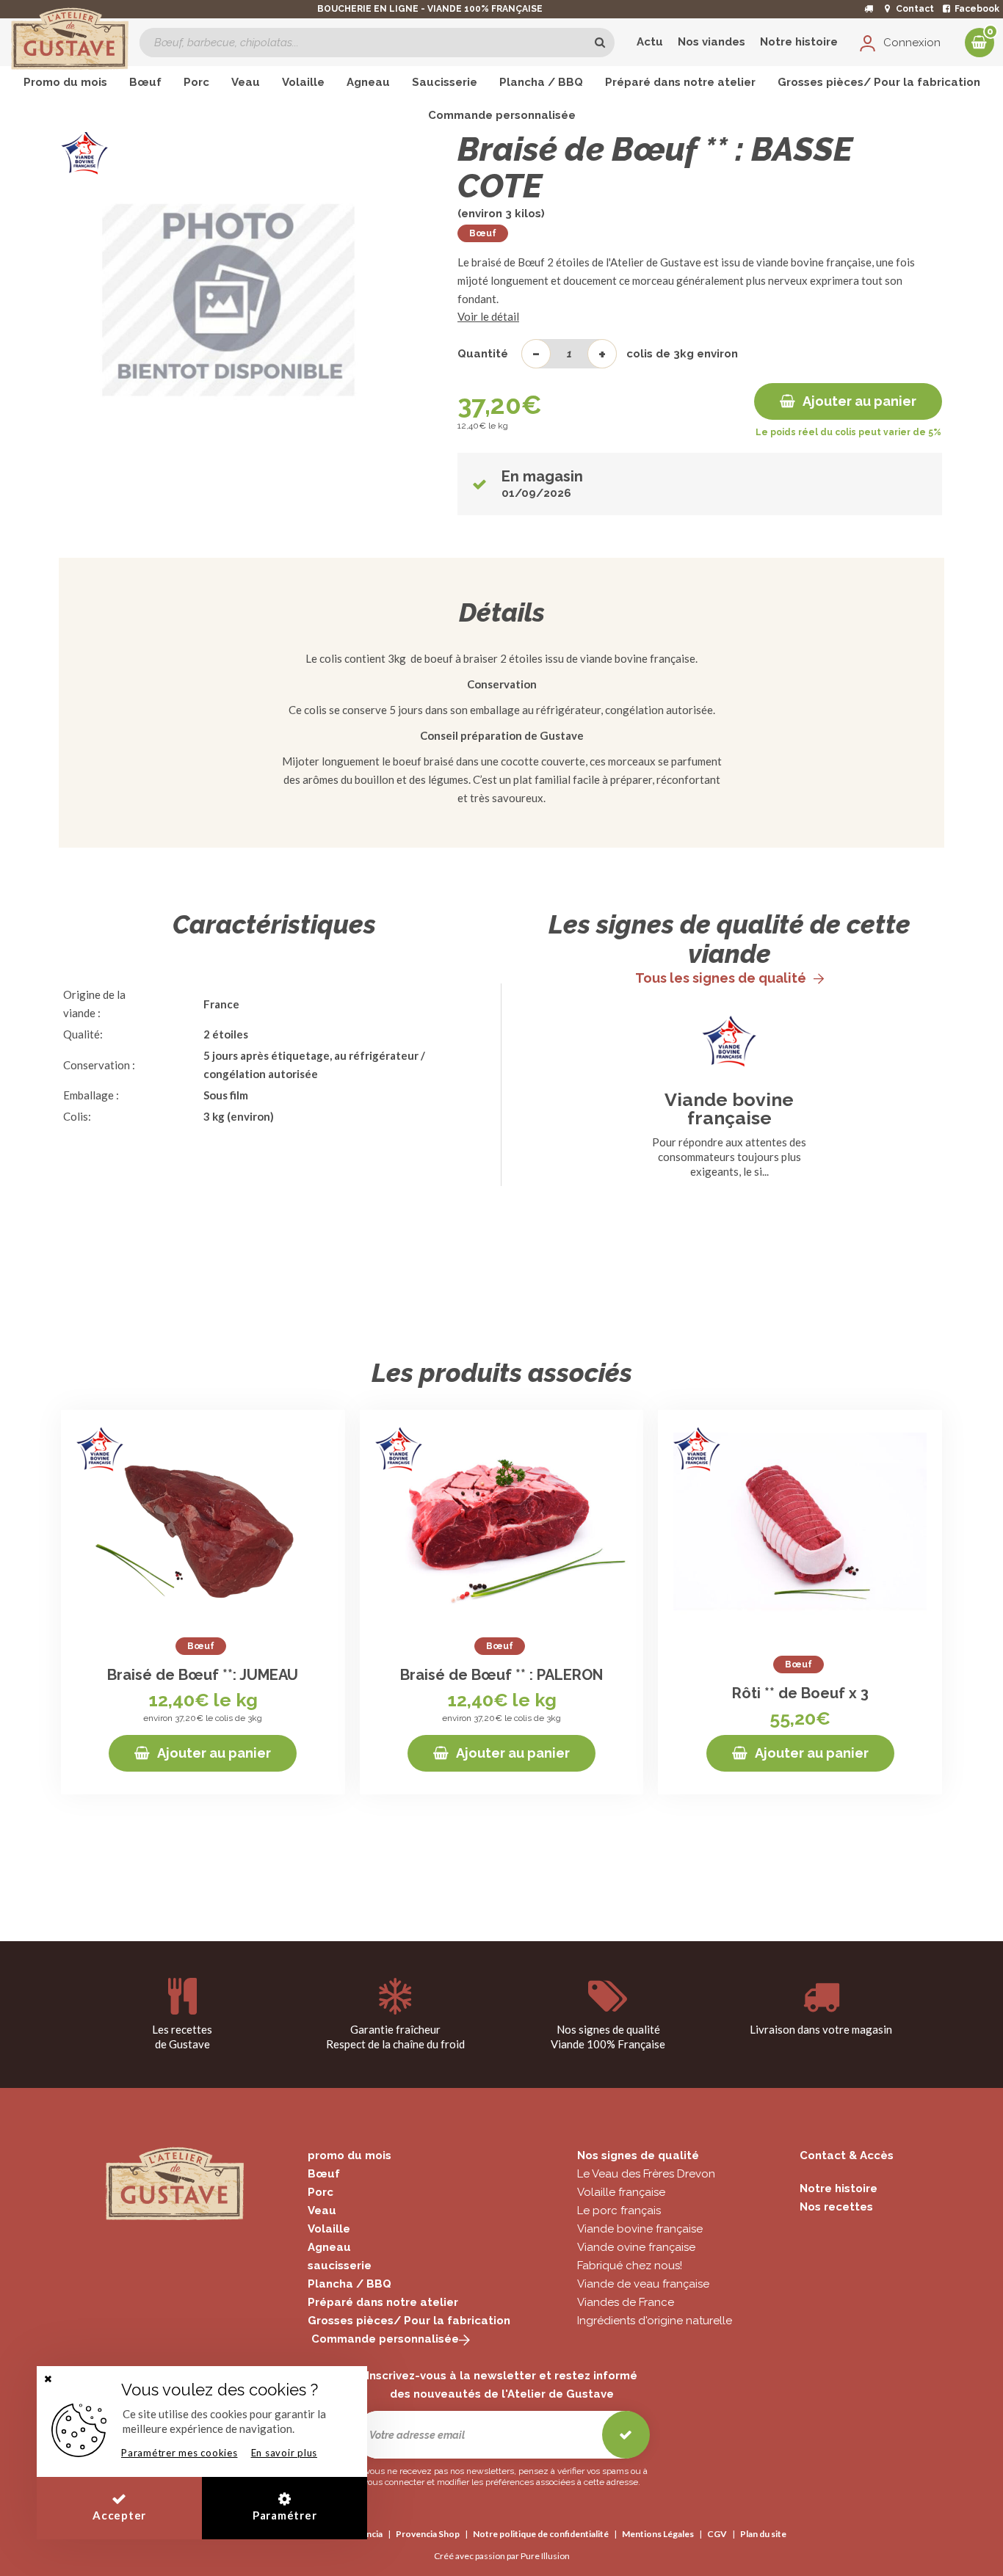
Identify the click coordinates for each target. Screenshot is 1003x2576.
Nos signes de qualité (638, 2155)
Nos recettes (836, 2207)
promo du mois (350, 2155)
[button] (48, 2379)
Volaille (329, 2229)
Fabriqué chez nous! (630, 2266)
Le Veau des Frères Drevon (646, 2174)
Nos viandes (711, 42)
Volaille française (621, 2192)
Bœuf (483, 233)
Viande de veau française (643, 2284)
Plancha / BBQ (350, 2284)
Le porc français (619, 2211)
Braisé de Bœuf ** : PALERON (501, 1675)
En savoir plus (285, 2453)
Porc (321, 2192)
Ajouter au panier (859, 401)
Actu (650, 42)
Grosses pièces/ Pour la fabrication (409, 2321)
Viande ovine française (636, 2247)
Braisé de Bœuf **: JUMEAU (203, 1675)
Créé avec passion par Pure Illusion (502, 2556)
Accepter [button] (119, 2515)
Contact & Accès (847, 2155)
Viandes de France (626, 2302)
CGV (717, 2534)
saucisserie (340, 2266)
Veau (322, 2211)
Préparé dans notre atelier (383, 2302)
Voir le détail (488, 316)
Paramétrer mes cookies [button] (180, 2453)
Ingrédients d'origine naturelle (655, 2321)
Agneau (329, 2247)
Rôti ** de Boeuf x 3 (800, 1693)
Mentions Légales (658, 2534)
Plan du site (763, 2534)
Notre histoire (799, 42)
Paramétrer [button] (285, 2515)
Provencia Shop (428, 2534)
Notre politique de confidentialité (541, 2534)
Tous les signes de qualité (721, 978)
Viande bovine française (729, 1109)
